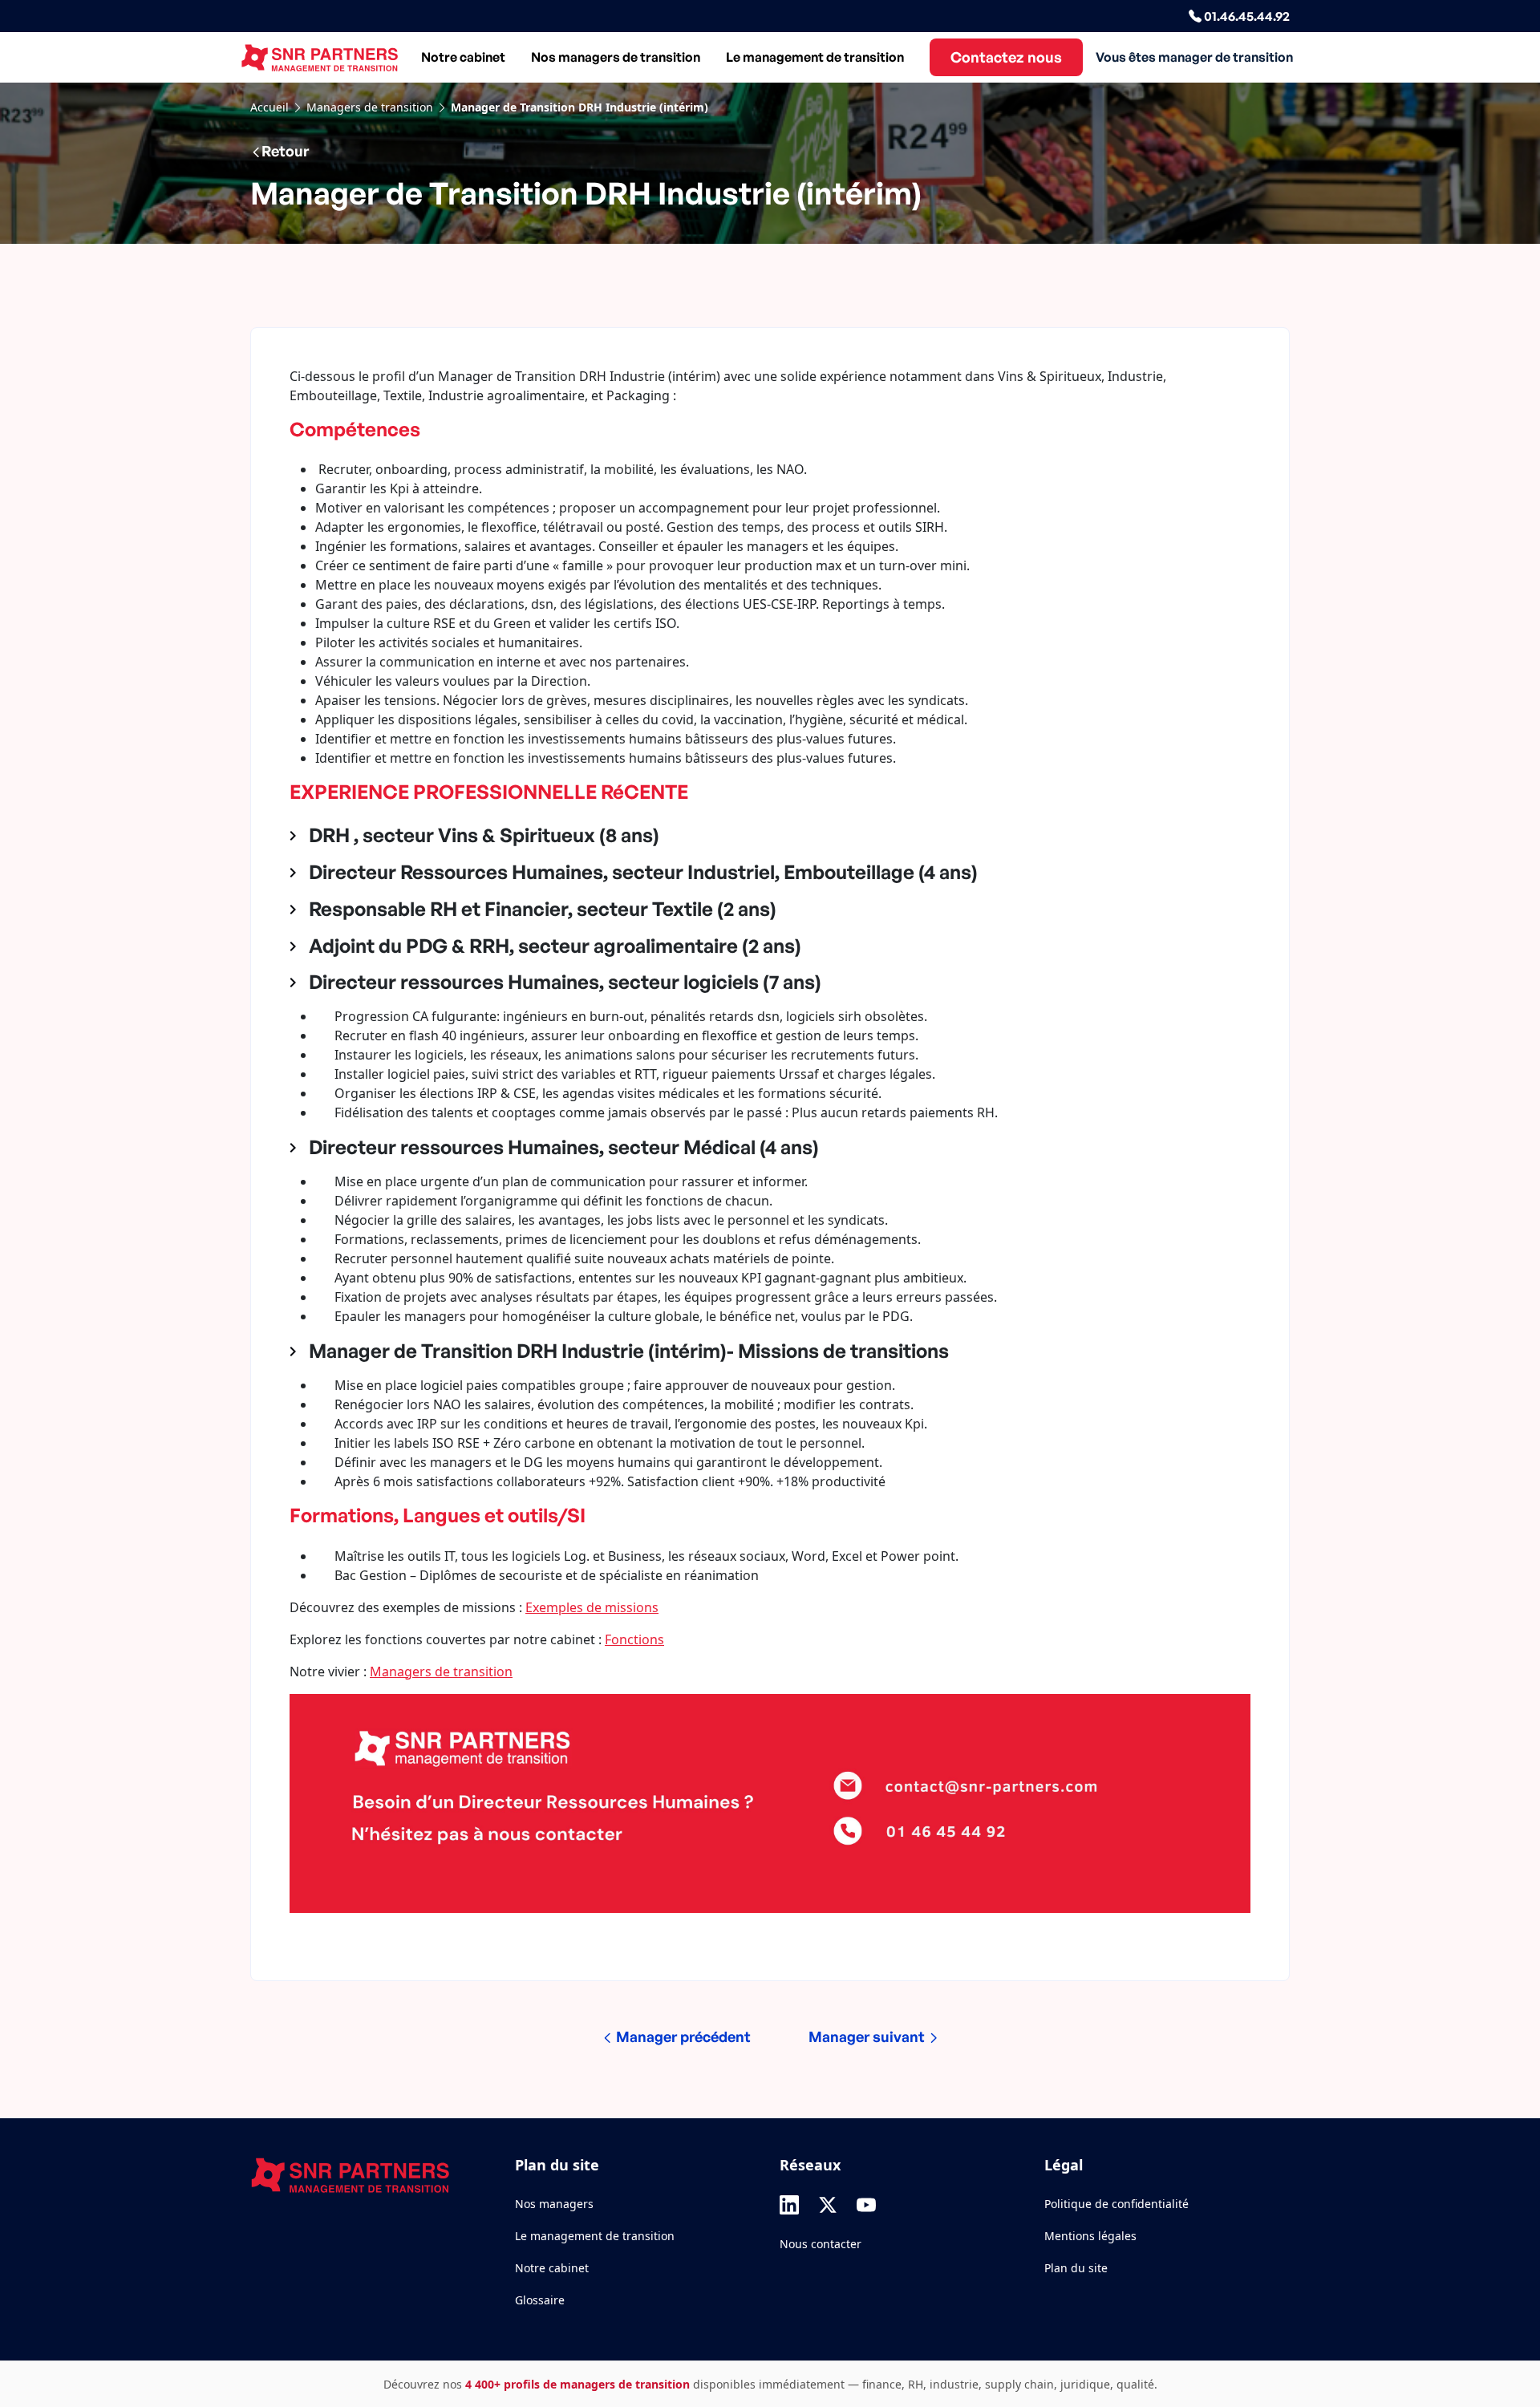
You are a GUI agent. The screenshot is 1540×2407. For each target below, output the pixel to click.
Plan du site (1076, 2268)
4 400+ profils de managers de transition (577, 2384)
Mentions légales (1090, 2236)
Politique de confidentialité (1116, 2204)
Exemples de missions (592, 1607)
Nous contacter (821, 2244)
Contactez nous (1006, 57)
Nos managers (554, 2204)
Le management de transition (815, 57)
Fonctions (634, 1639)
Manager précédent (682, 2036)
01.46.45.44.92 (1246, 16)
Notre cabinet (463, 57)
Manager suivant (868, 2036)
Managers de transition (370, 107)
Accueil (269, 107)
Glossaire (540, 2300)
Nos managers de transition (616, 57)
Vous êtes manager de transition (1194, 57)
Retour (285, 151)
